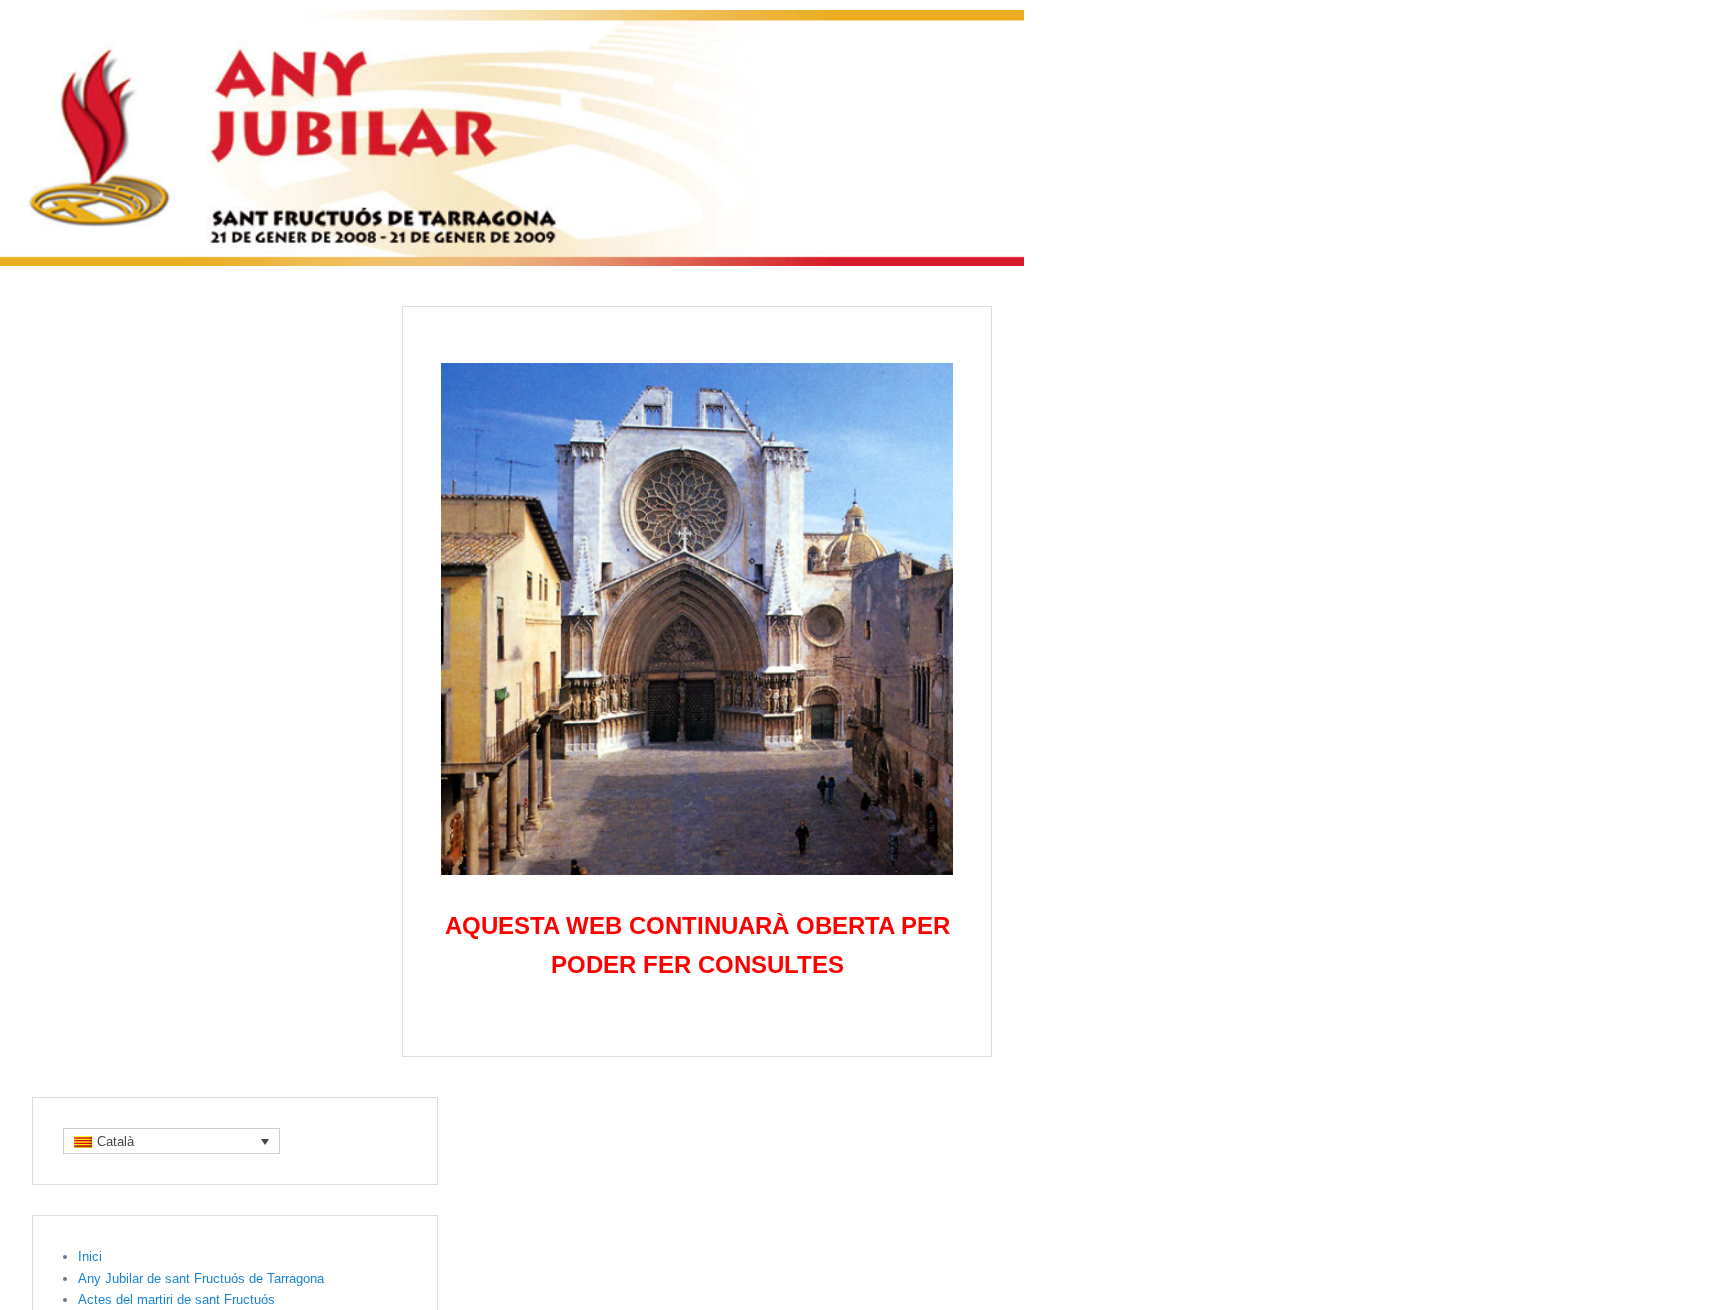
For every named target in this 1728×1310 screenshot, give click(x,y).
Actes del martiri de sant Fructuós (176, 1299)
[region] (697, 619)
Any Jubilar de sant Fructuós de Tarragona (201, 1278)
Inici (90, 1256)
